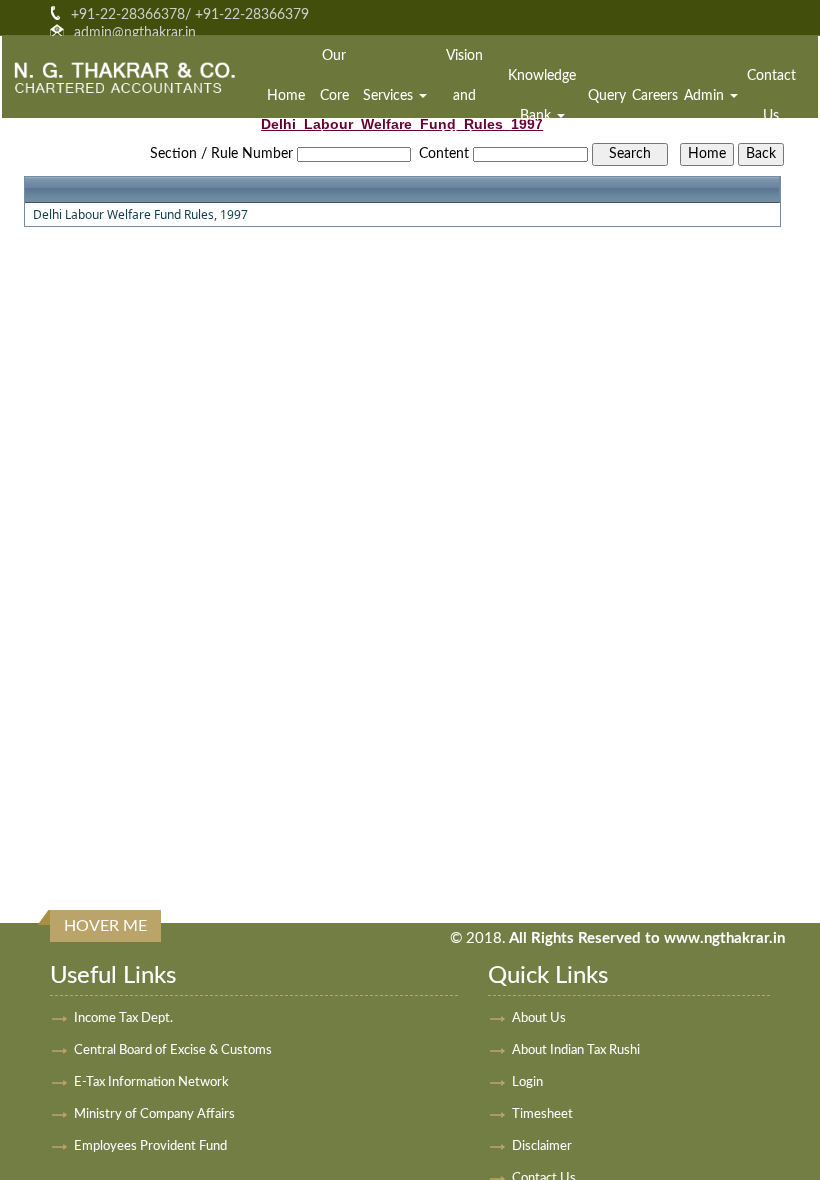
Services (390, 96)
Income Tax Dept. (123, 1018)
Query (607, 96)
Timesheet (542, 1114)
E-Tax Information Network (151, 1082)
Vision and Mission (464, 96)
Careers (655, 96)
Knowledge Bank (542, 96)
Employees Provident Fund (150, 1146)
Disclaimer (542, 1146)
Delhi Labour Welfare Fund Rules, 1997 (140, 215)
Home (286, 96)
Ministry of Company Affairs (154, 1114)
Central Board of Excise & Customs (173, 1050)
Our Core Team (334, 96)
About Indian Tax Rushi (576, 1050)
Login (527, 1082)
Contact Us (771, 96)
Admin (706, 96)
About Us (539, 1018)
